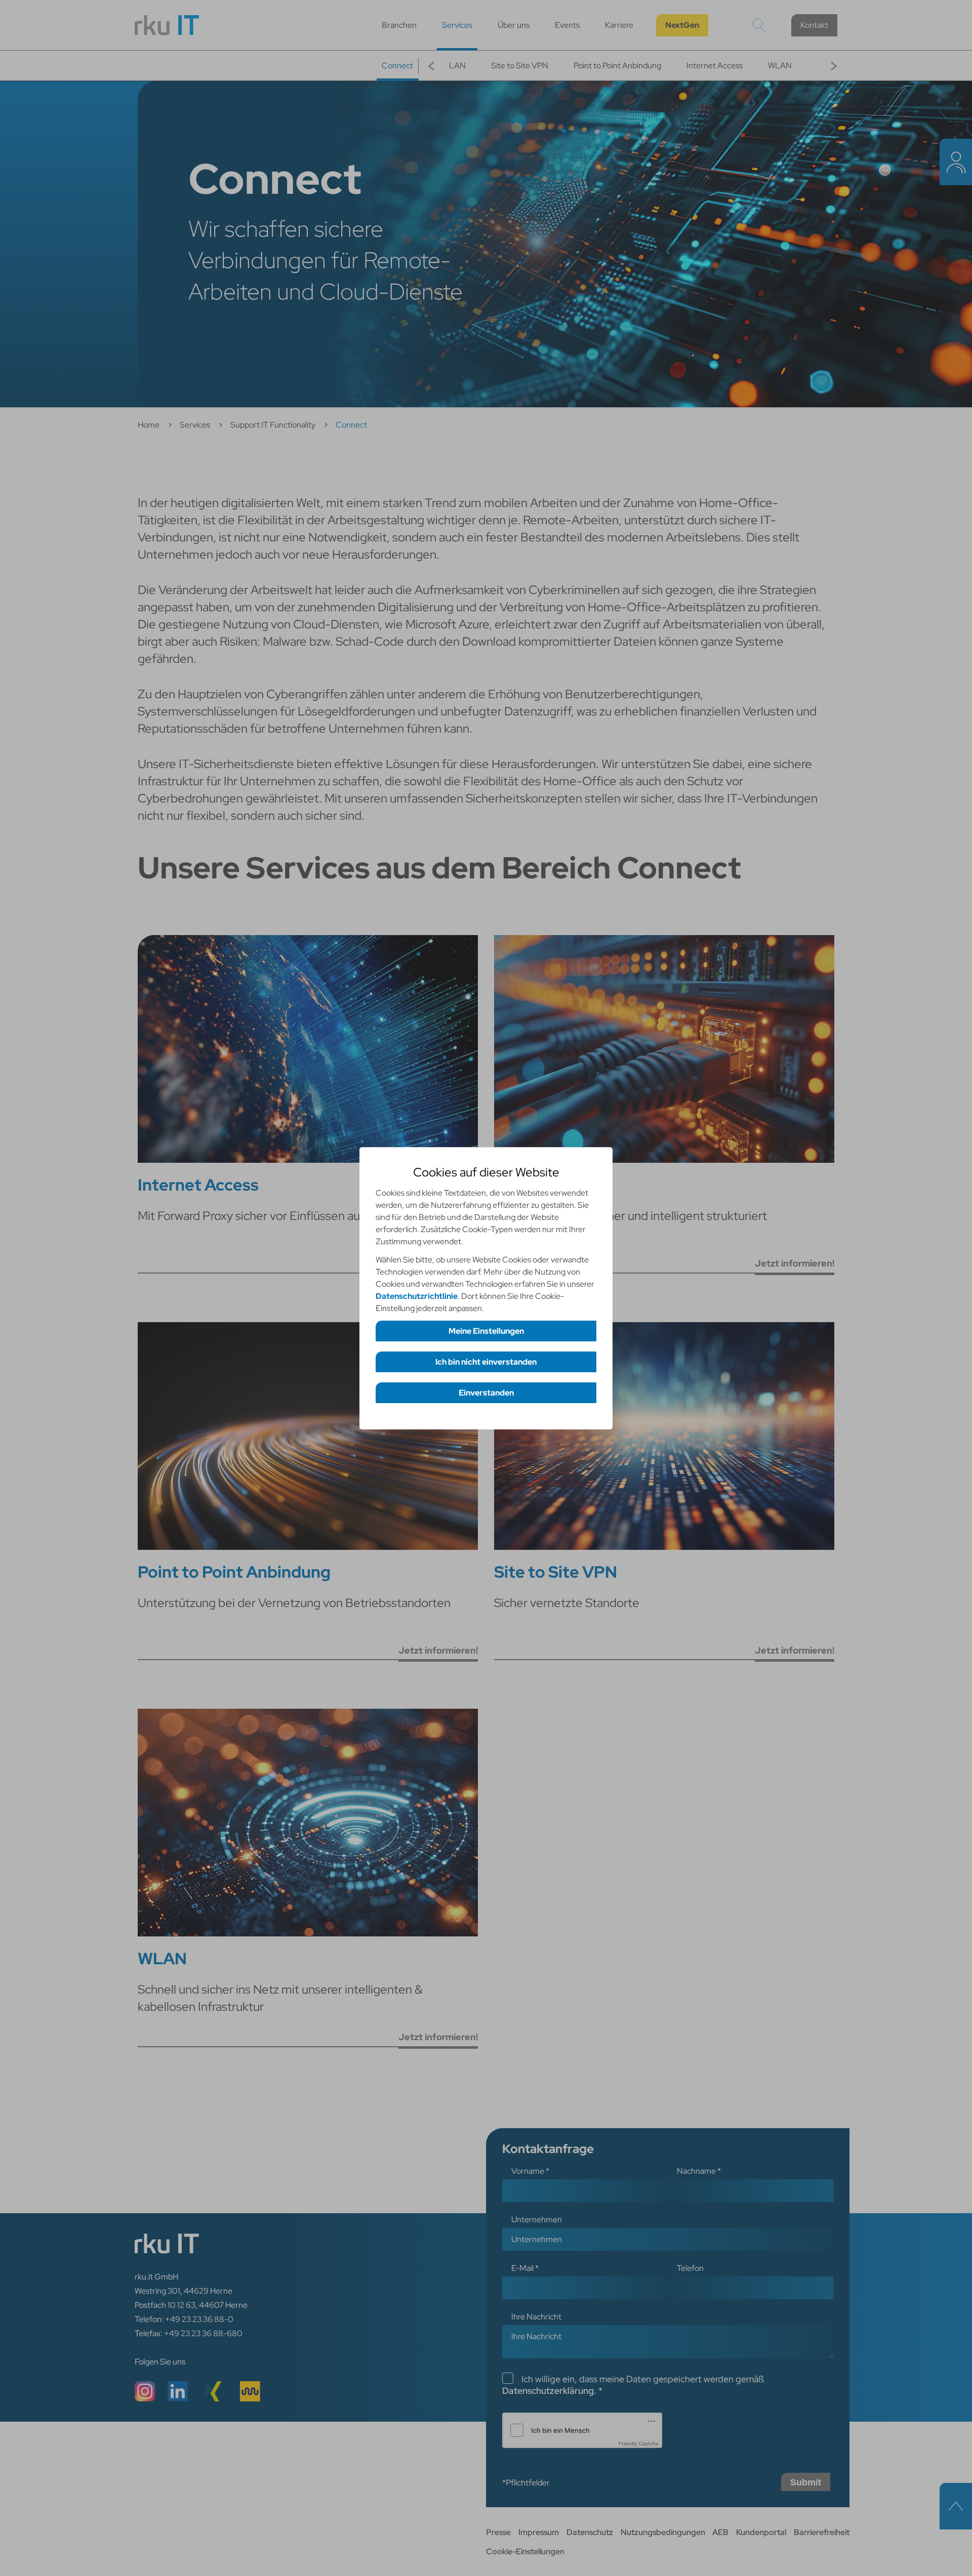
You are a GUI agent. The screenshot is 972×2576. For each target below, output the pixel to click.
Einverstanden (486, 1393)
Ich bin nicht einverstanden (486, 1362)
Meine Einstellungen (486, 1331)
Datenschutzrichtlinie (417, 1296)
